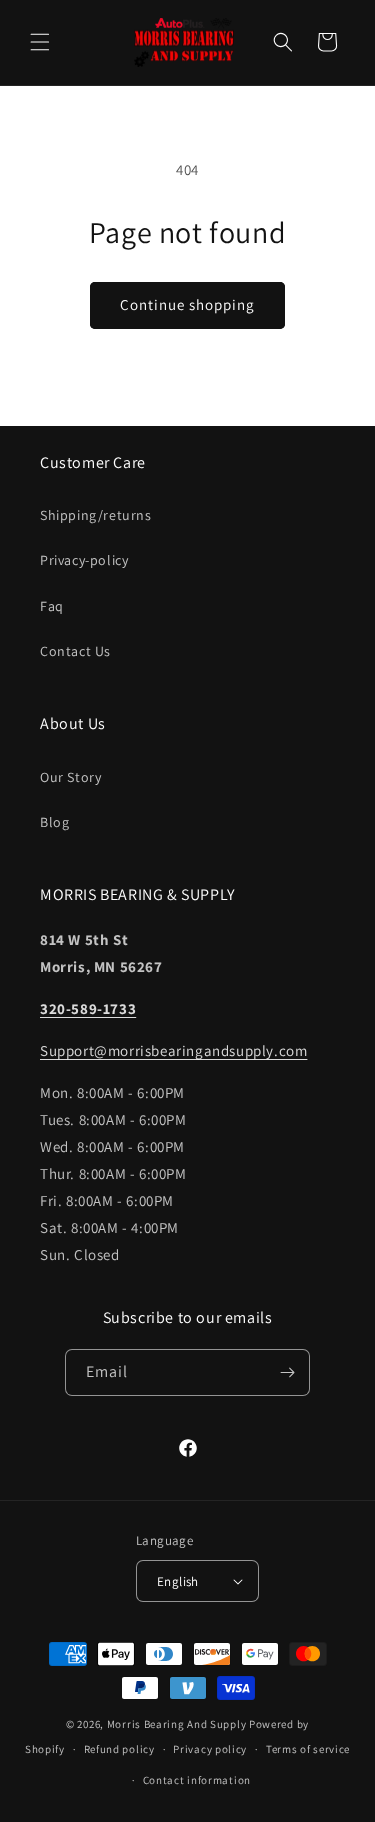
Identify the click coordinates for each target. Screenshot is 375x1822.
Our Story (70, 777)
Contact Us (75, 651)
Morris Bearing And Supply (177, 1724)
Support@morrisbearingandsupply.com (173, 1050)
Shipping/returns (96, 515)
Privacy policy (210, 1749)
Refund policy (119, 1749)
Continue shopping (187, 304)
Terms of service (308, 1749)
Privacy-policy (84, 560)
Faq (52, 606)
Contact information (197, 1780)
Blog (54, 822)
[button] (40, 42)
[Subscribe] (287, 1372)
